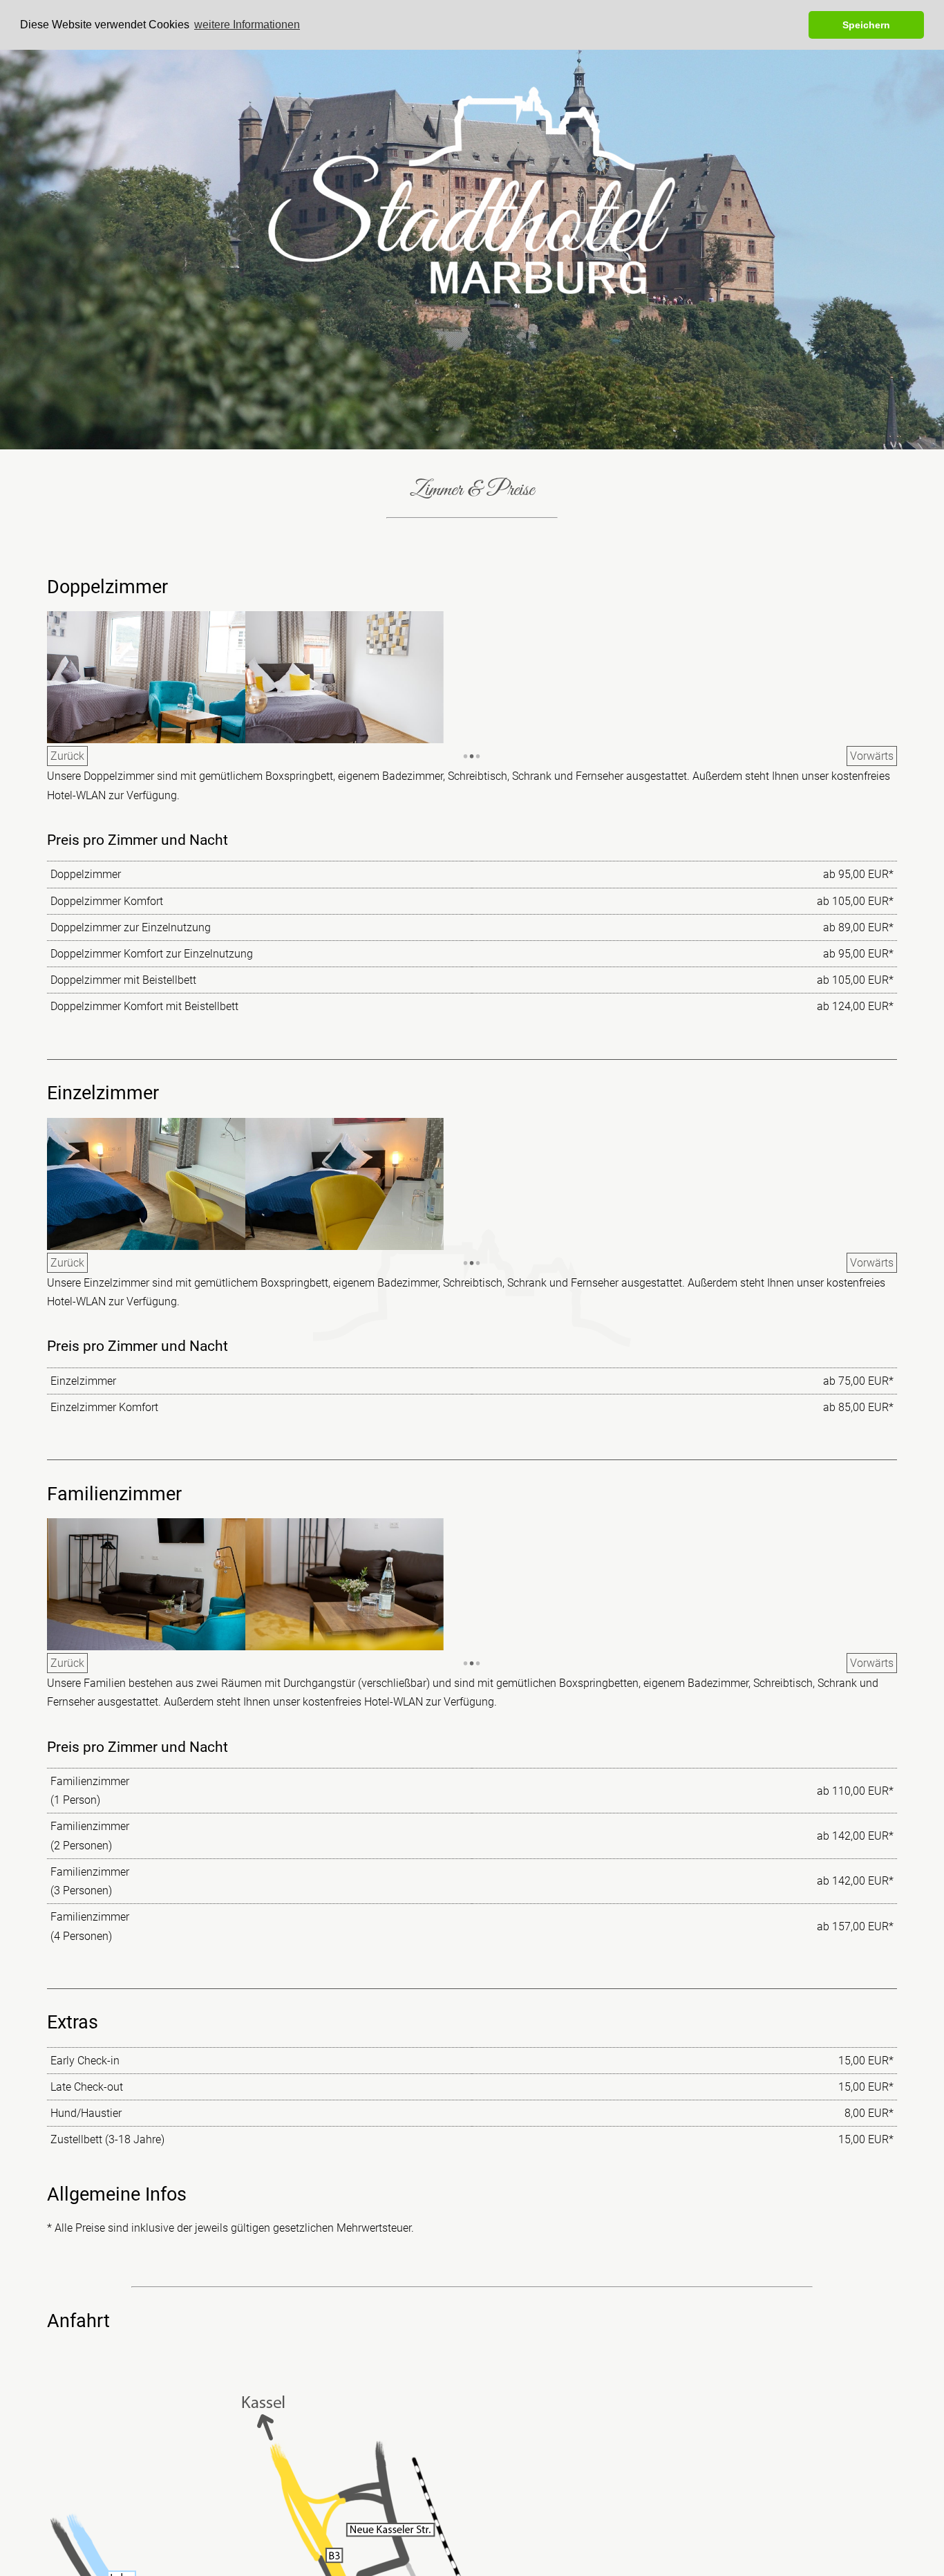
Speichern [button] (866, 25)
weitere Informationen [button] (247, 25)
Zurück (67, 756)
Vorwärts (872, 756)
